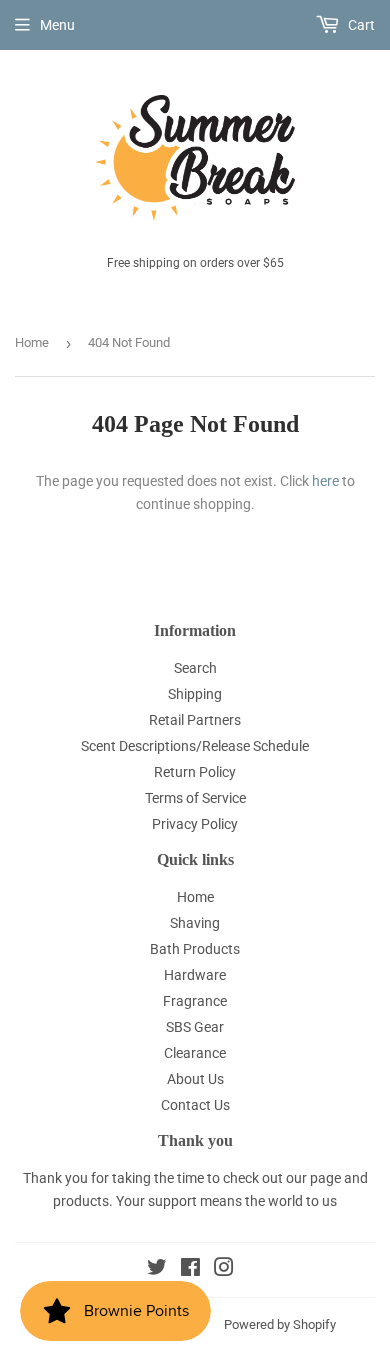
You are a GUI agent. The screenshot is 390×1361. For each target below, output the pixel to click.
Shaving (195, 923)
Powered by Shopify (280, 1324)
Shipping (195, 694)
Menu (57, 25)
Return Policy (195, 772)
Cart (360, 25)
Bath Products (195, 949)
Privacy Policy (195, 824)
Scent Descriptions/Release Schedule (195, 746)
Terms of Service (195, 798)
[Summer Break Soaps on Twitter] (157, 1270)
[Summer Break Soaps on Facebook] (190, 1270)
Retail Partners (195, 720)
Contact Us (195, 1105)
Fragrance (195, 1001)
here (325, 481)
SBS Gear (195, 1027)
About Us (195, 1079)
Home (32, 342)
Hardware (195, 975)
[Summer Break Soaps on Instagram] (224, 1270)
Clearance (195, 1053)
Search (195, 668)
